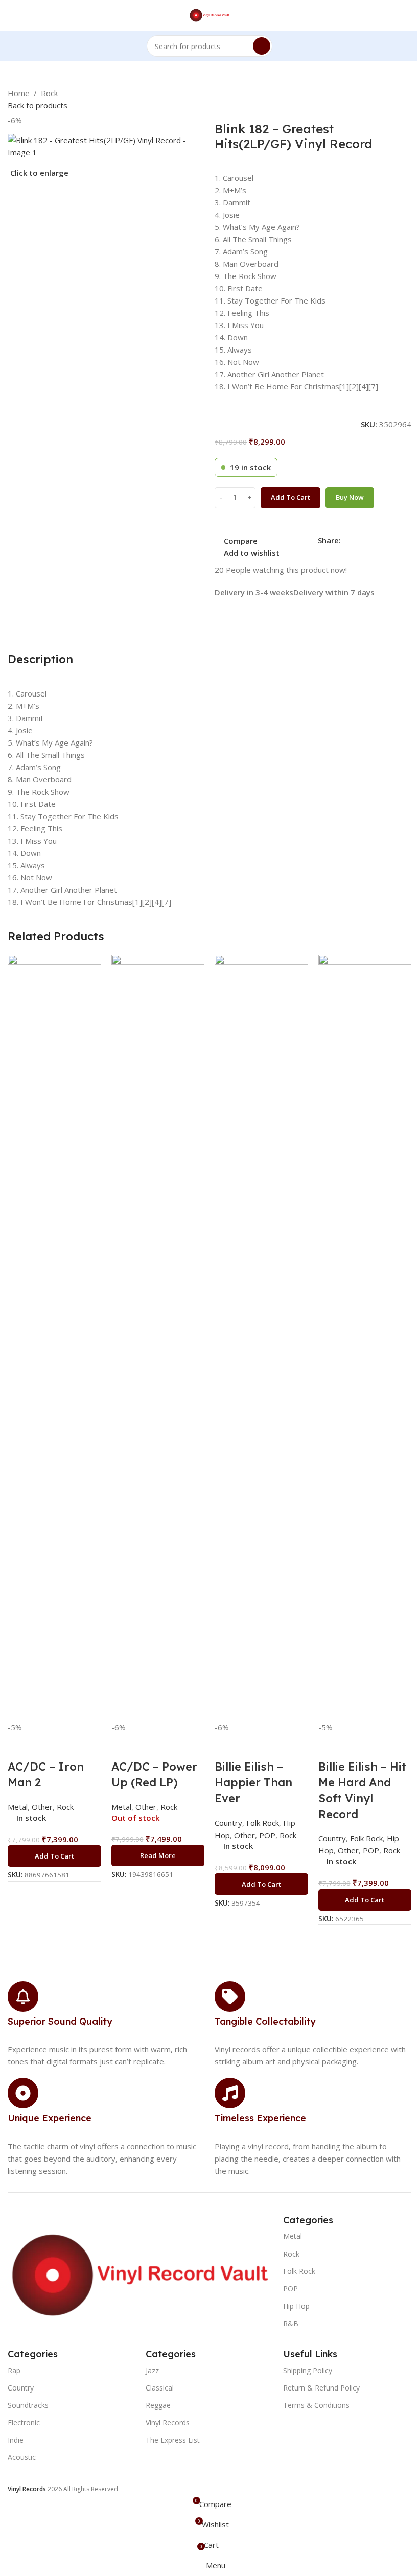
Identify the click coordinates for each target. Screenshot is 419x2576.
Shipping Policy (308, 2370)
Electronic (24, 2422)
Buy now (350, 497)
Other (348, 1850)
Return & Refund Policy (321, 2388)
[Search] (262, 46)
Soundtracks (28, 2405)
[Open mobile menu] (12, 15)
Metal (293, 2236)
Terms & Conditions (316, 2405)
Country (332, 1838)
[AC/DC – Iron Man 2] (54, 1337)
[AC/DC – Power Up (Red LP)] (158, 1337)
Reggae (158, 2405)
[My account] (407, 15)
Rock (49, 93)
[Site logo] (210, 14)
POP (371, 1850)
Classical (160, 2388)
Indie (16, 2440)
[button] (54, 1856)
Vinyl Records (168, 2422)
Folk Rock (366, 1838)
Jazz (152, 2370)
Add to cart (290, 497)
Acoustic (22, 2457)
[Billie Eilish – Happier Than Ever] (261, 1337)
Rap (14, 2370)
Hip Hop (296, 2306)
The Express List (173, 2440)
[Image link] (140, 2274)
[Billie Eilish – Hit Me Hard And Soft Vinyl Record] (365, 1337)
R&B (291, 2323)
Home (19, 93)
